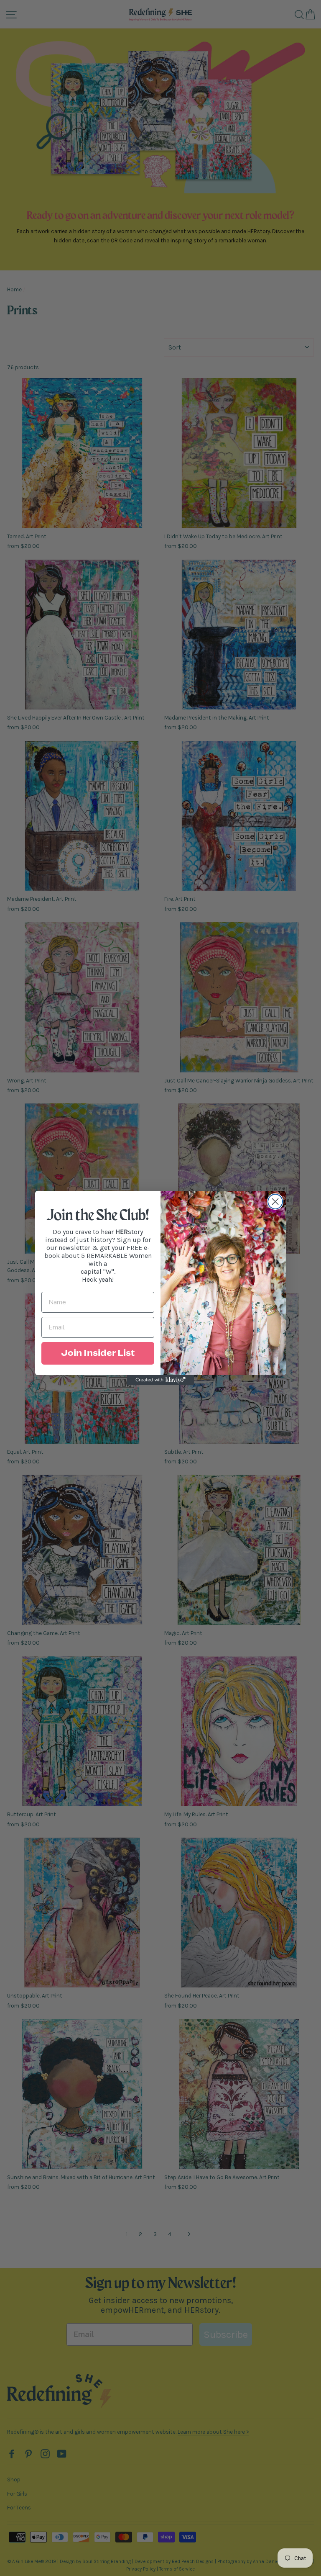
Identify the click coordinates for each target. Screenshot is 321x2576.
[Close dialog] (275, 1202)
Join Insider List (98, 1353)
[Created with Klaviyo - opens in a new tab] (160, 1380)
